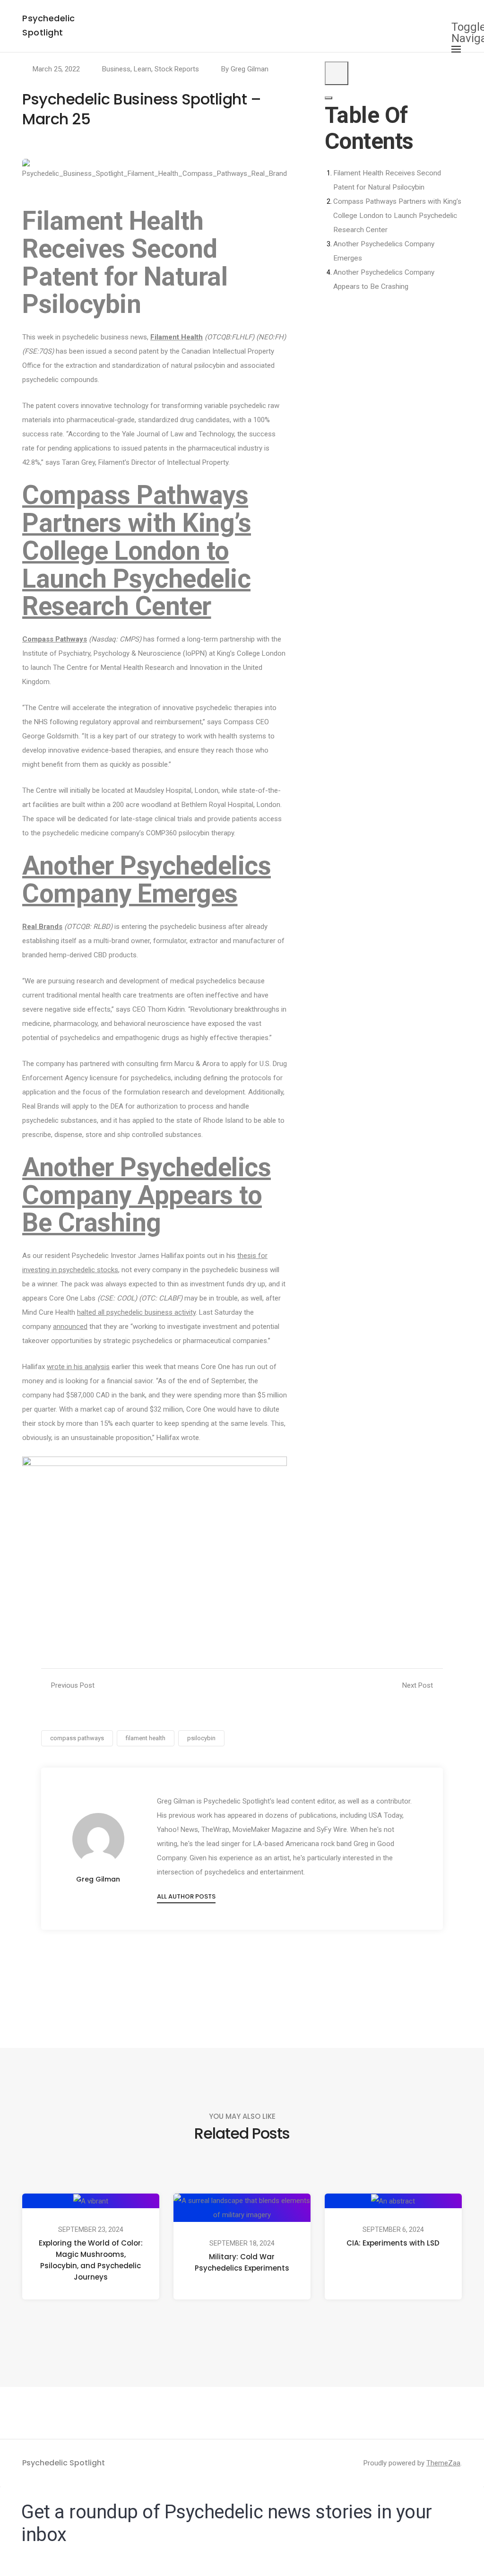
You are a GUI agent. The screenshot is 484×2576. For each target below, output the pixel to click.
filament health (146, 1738)
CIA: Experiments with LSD (393, 2243)
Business (116, 69)
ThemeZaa (443, 2463)
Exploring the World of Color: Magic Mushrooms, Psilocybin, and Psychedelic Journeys (91, 2260)
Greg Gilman (250, 69)
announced (70, 1327)
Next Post (418, 1685)
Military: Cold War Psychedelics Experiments (242, 2262)
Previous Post (73, 1685)
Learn (143, 69)
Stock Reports (177, 69)
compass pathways (77, 1738)
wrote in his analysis (78, 1367)
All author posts (186, 1896)
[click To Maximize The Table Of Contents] (337, 73)
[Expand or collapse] (328, 98)
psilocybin (201, 1738)
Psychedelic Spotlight (64, 2463)
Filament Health (177, 337)
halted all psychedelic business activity (136, 1312)
